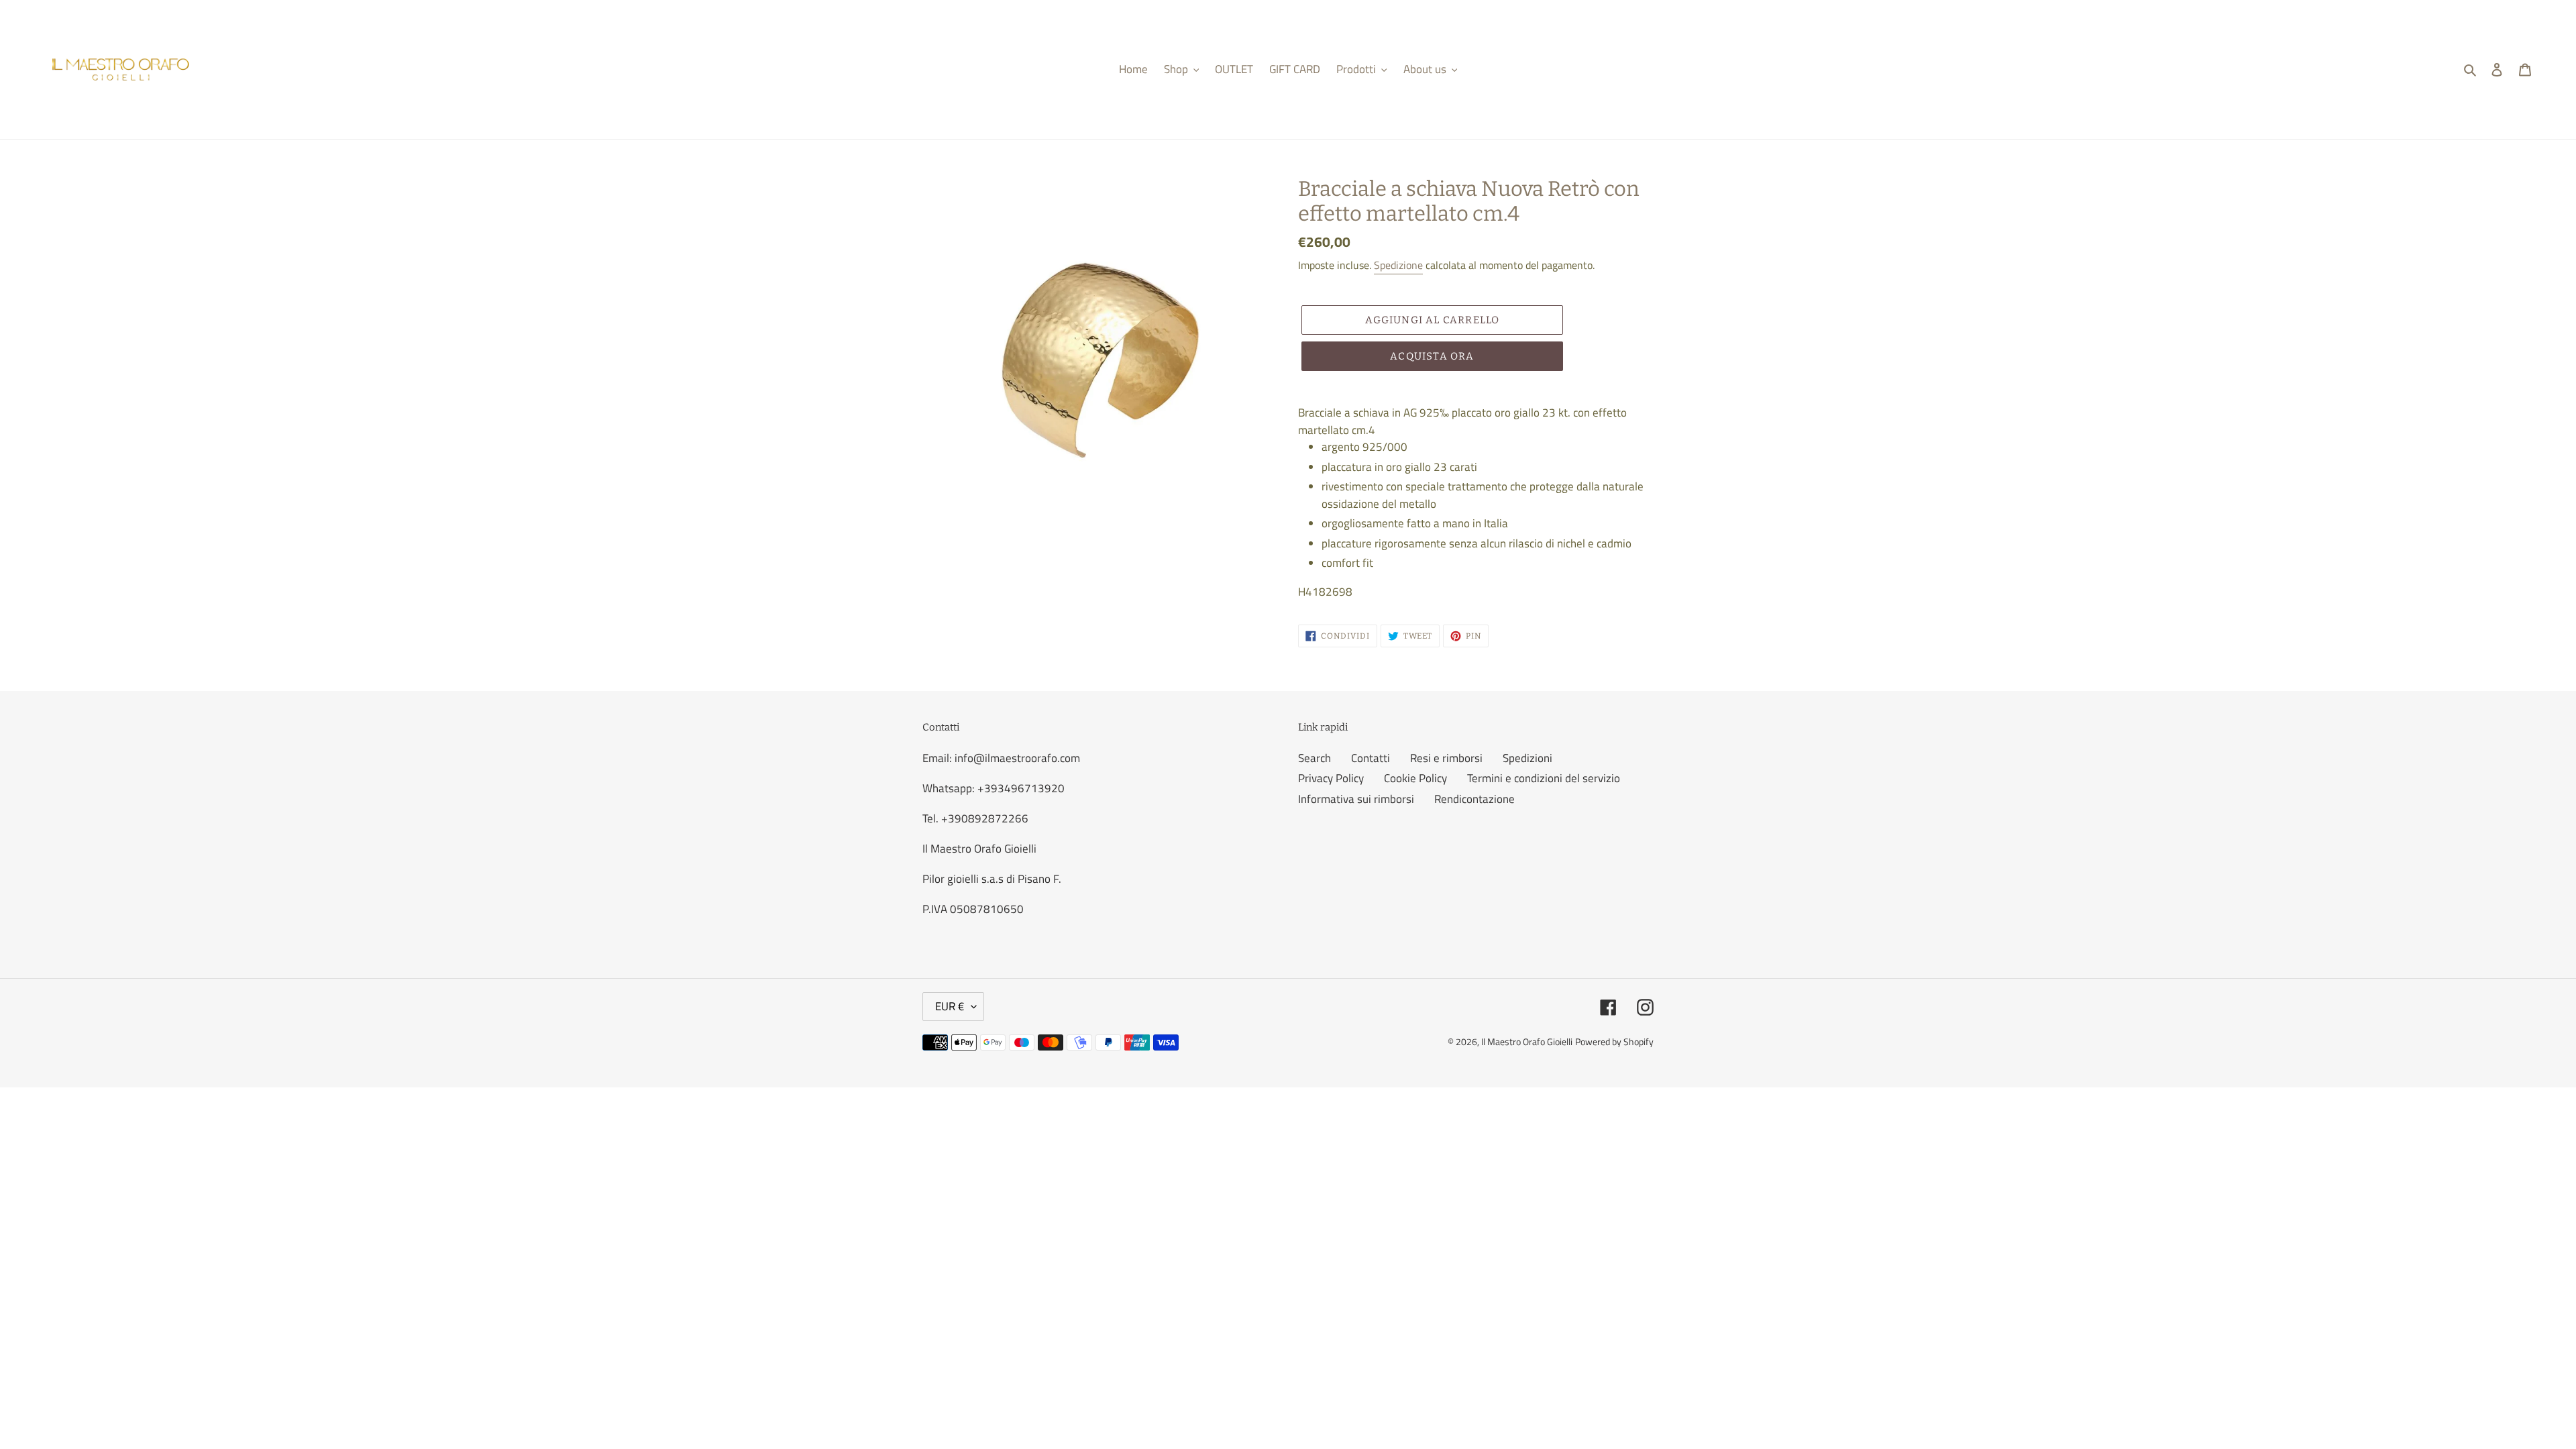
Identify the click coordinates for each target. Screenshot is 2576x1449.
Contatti (1371, 758)
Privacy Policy (1331, 778)
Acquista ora (1432, 356)
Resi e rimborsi (1446, 758)
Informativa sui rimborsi (1356, 799)
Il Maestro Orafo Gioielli (1527, 1041)
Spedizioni (1527, 758)
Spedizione (1398, 265)
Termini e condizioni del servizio (1544, 778)
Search (1314, 758)
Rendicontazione (1474, 799)
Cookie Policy (1415, 778)
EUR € (950, 1006)
